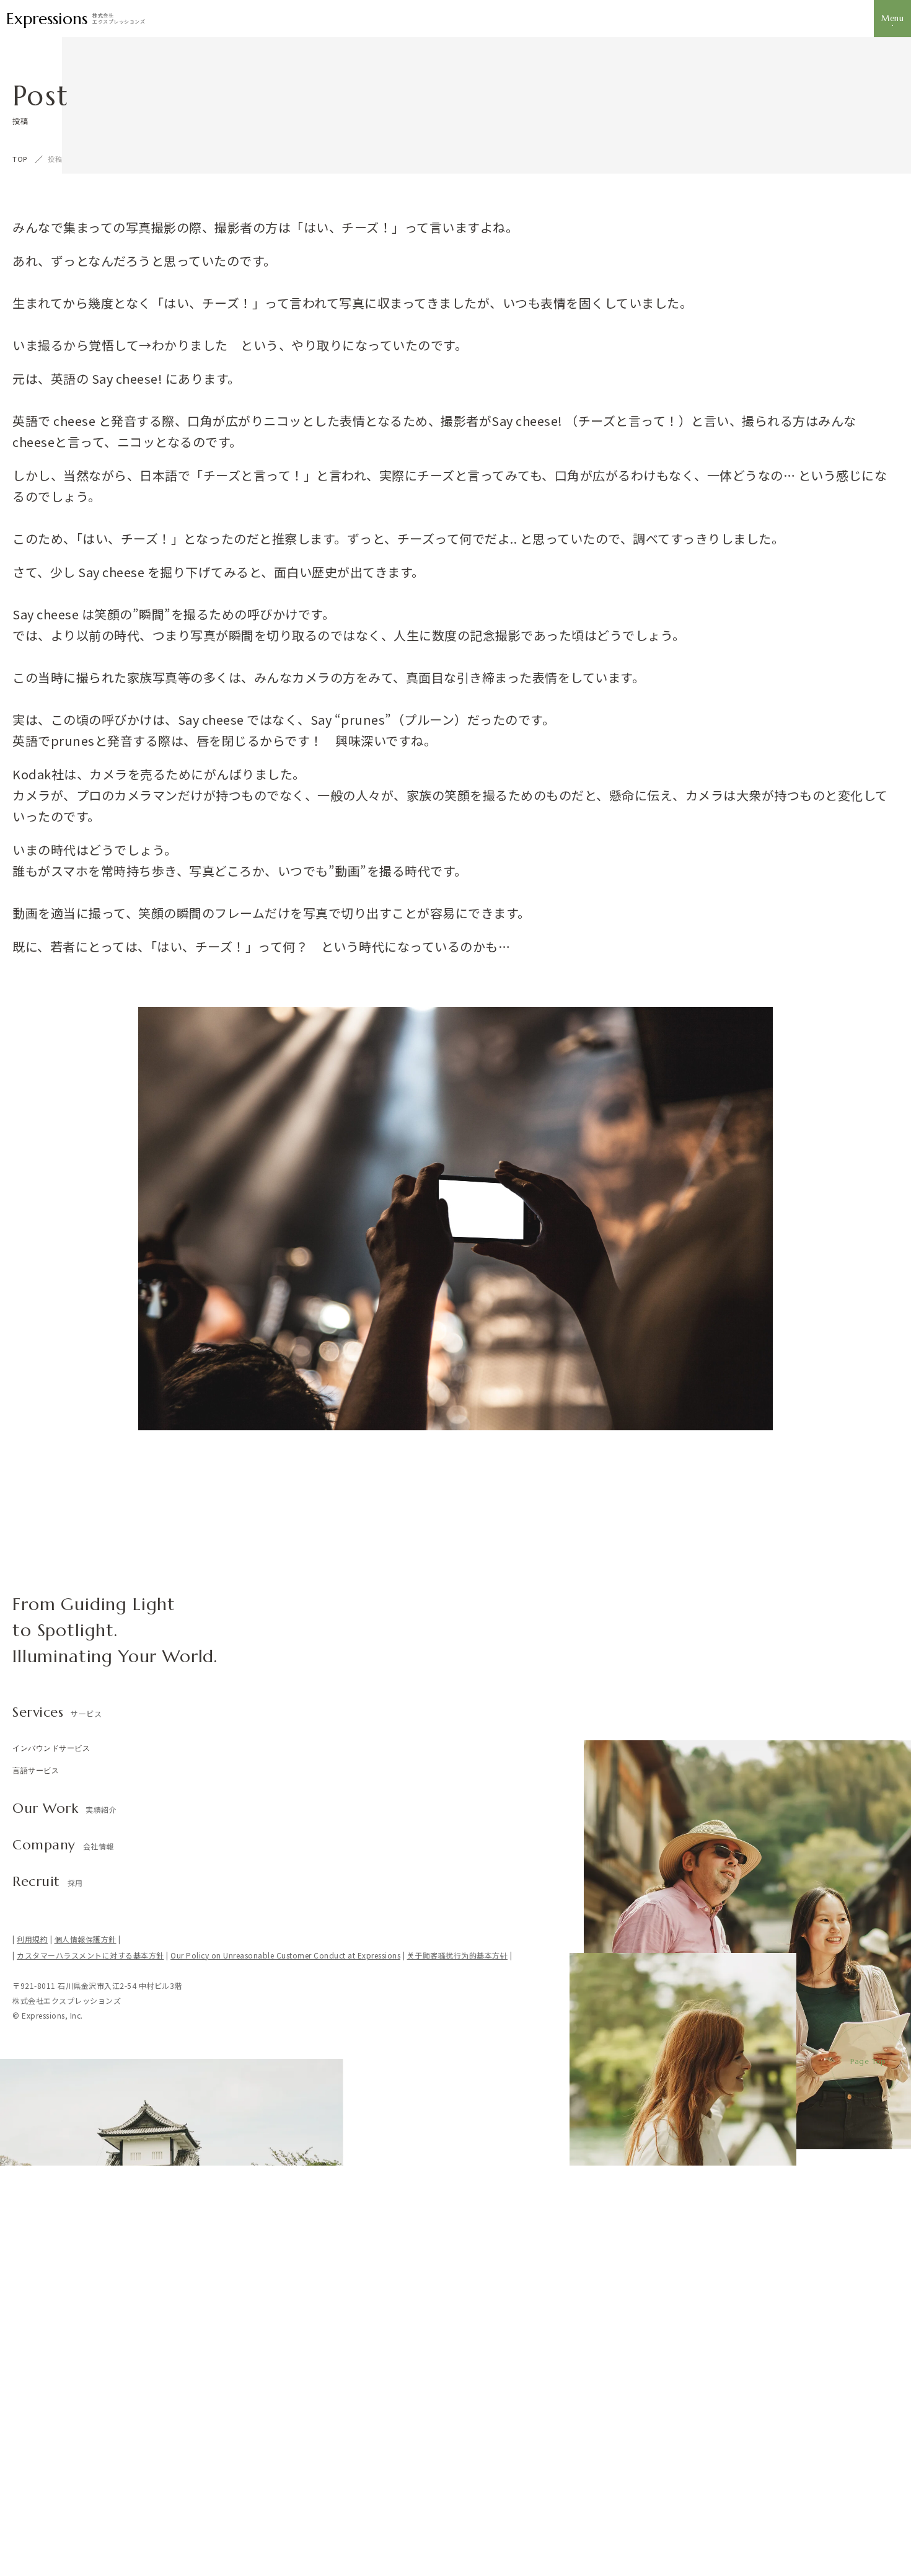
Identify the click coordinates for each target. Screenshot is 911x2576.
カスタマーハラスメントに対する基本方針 (90, 1955)
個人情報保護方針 (86, 1939)
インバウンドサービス (51, 1748)
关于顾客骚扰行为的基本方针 (458, 1955)
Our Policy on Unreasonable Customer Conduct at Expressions (285, 1955)
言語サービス (36, 1770)
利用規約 (32, 1939)
